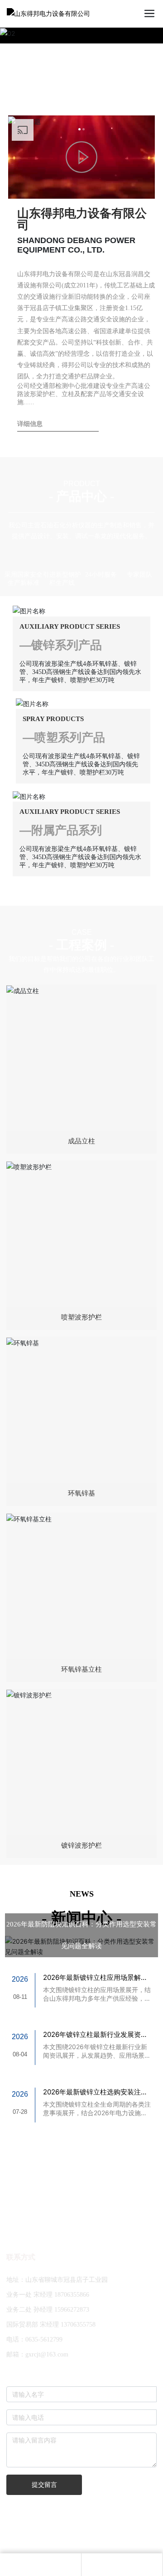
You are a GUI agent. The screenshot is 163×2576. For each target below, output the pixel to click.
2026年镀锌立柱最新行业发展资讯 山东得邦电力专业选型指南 (95, 2029)
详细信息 (30, 424)
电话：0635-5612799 (34, 2329)
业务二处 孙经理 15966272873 (48, 2299)
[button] (79, 129)
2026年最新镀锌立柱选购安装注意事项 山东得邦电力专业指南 (95, 2086)
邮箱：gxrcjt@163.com (37, 2344)
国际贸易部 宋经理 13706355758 (51, 2314)
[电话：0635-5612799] (122, 2565)
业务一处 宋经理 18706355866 (48, 2284)
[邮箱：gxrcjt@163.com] (41, 2565)
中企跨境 (109, 2535)
